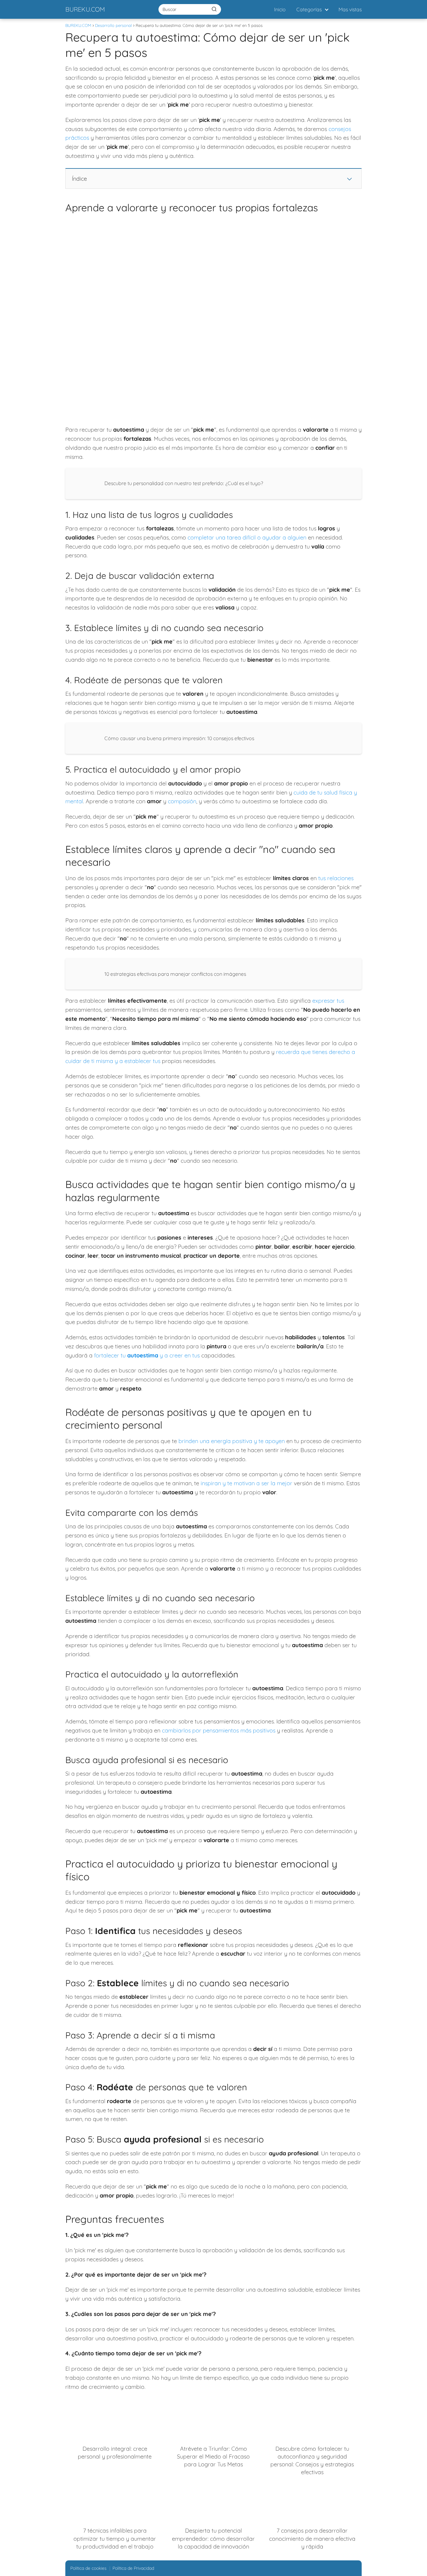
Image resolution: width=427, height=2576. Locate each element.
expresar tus (328, 1001)
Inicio (280, 9)
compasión (182, 801)
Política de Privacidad (133, 2568)
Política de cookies (88, 2568)
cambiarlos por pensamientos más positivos (219, 1730)
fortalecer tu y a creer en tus (147, 1355)
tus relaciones (336, 878)
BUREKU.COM (85, 9)
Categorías (309, 9)
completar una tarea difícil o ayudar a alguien (247, 537)
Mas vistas (350, 9)
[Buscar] (214, 9)
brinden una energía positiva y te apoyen (232, 1441)
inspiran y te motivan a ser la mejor (246, 1483)
